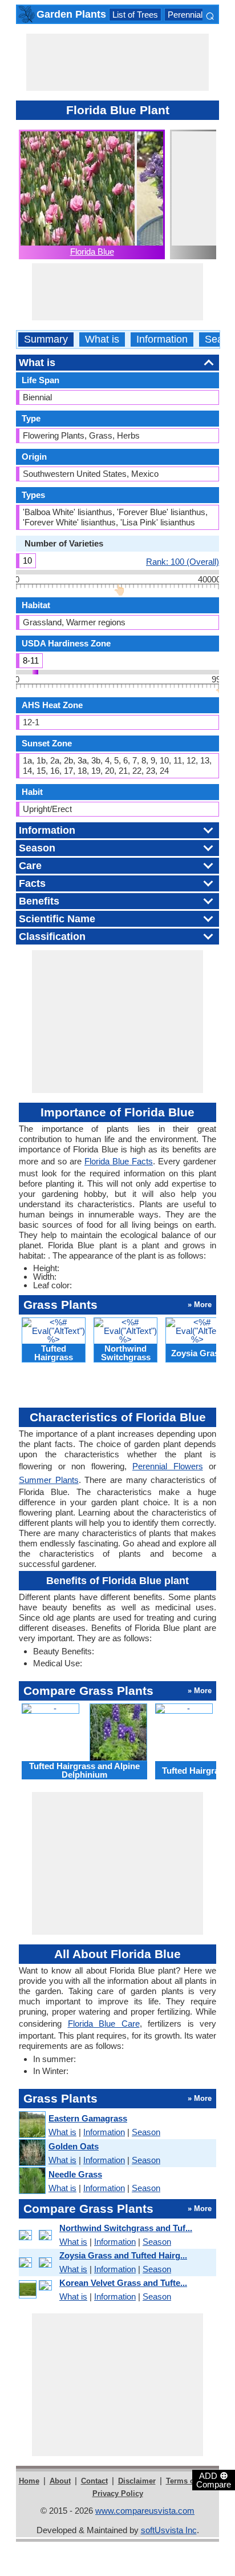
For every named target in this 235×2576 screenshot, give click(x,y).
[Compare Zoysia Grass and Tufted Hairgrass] (37, 2262)
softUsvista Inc (169, 2530)
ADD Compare (214, 2479)
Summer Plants (49, 1480)
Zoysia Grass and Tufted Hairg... (123, 2255)
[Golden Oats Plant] (32, 2153)
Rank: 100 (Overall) (183, 561)
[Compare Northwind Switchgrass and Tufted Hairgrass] (37, 2235)
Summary (46, 339)
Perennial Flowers (201, 15)
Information (162, 339)
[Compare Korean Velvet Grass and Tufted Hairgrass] (37, 2290)
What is (102, 339)
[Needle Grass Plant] (32, 2181)
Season (146, 2132)
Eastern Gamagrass (88, 2118)
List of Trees (135, 15)
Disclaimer (137, 2481)
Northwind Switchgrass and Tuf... (126, 2228)
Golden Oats (74, 2146)
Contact (94, 2481)
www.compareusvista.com (145, 2511)
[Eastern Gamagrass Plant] (32, 2125)
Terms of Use (189, 2481)
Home (29, 2481)
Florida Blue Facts (119, 1161)
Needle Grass (75, 2174)
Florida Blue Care (104, 2024)
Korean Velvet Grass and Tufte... (123, 2283)
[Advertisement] (117, 62)
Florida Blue (92, 252)
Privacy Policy (118, 2493)
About (60, 2481)
